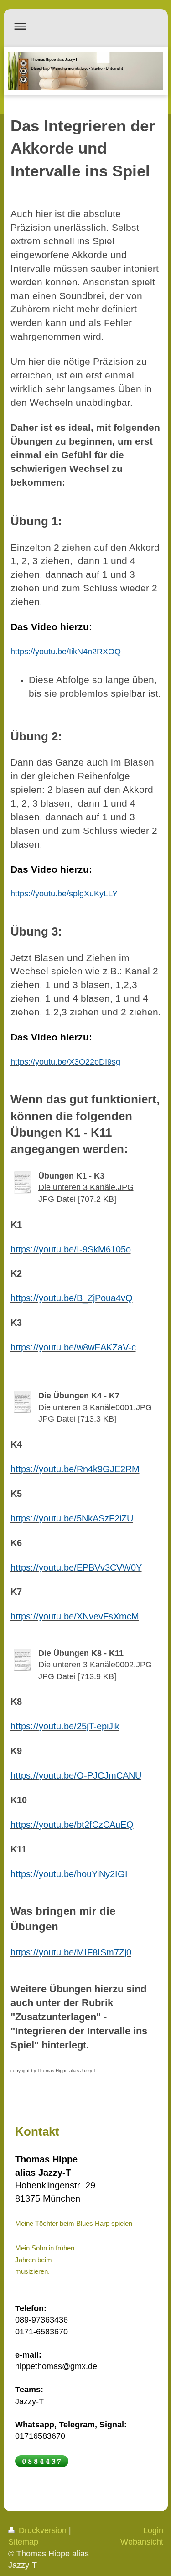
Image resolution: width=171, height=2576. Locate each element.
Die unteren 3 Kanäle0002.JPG (95, 1665)
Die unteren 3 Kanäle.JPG (86, 1187)
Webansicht (142, 2542)
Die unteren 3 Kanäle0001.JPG (95, 1407)
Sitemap (23, 2542)
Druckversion (43, 2530)
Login (153, 2530)
